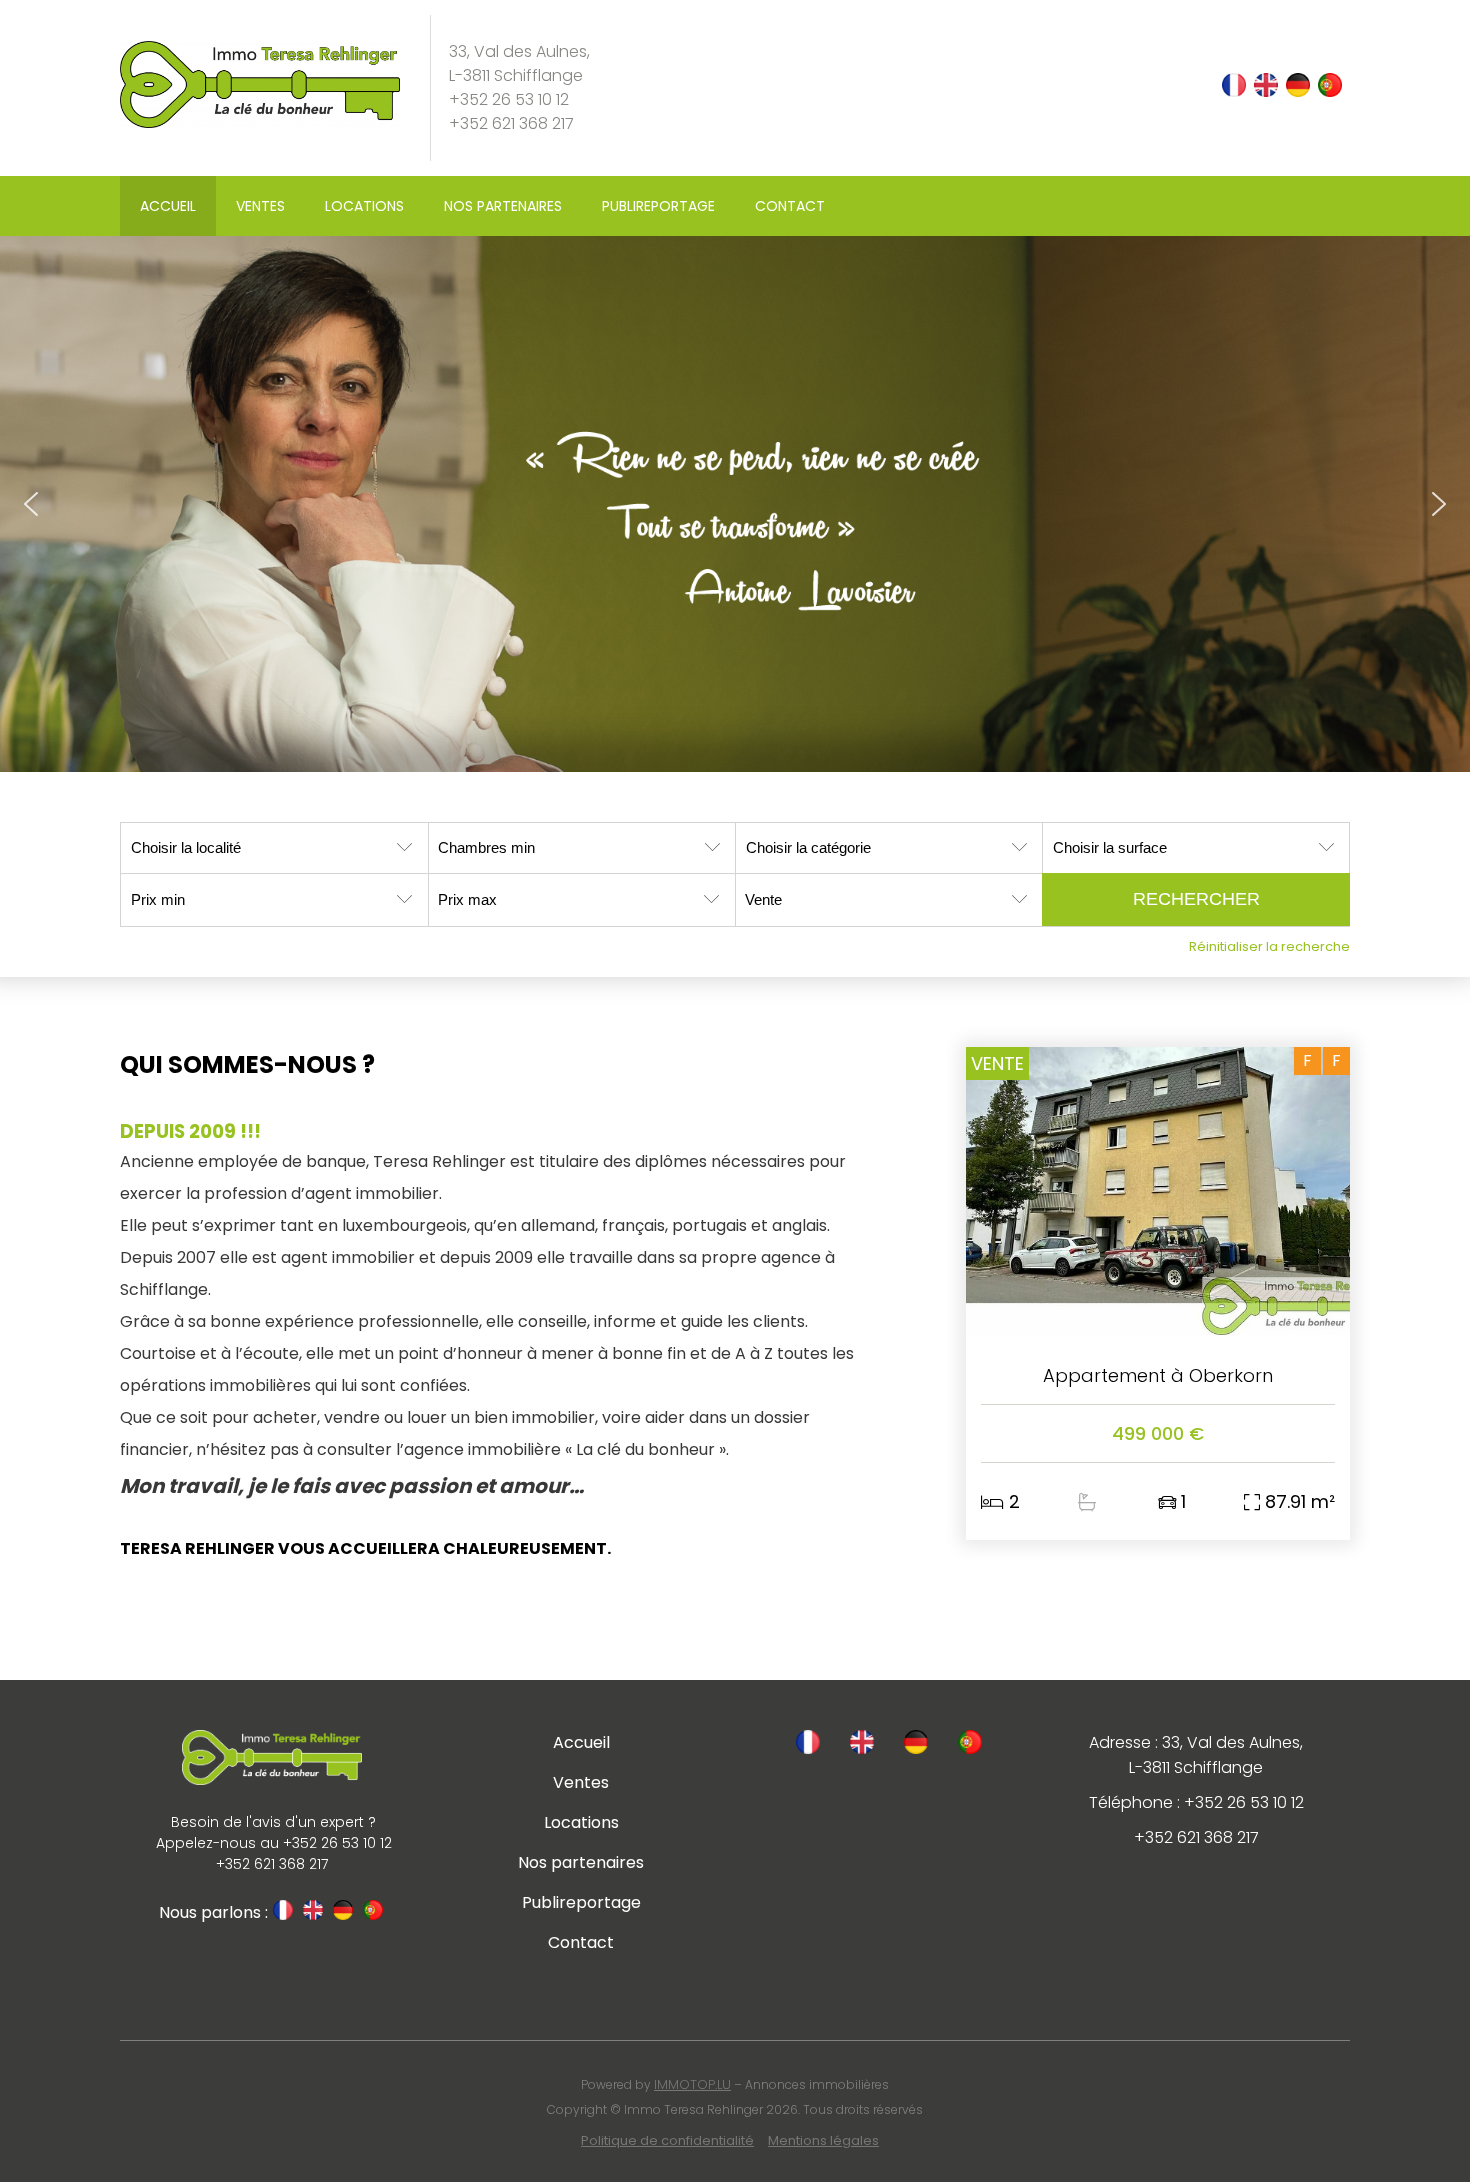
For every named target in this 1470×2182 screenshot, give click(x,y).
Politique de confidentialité (667, 2140)
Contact (790, 206)
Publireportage (658, 206)
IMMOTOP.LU (692, 2084)
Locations (364, 206)
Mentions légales (823, 2140)
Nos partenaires (503, 206)
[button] (31, 504)
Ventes (260, 206)
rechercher (1196, 899)
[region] (735, 504)
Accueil (168, 206)
